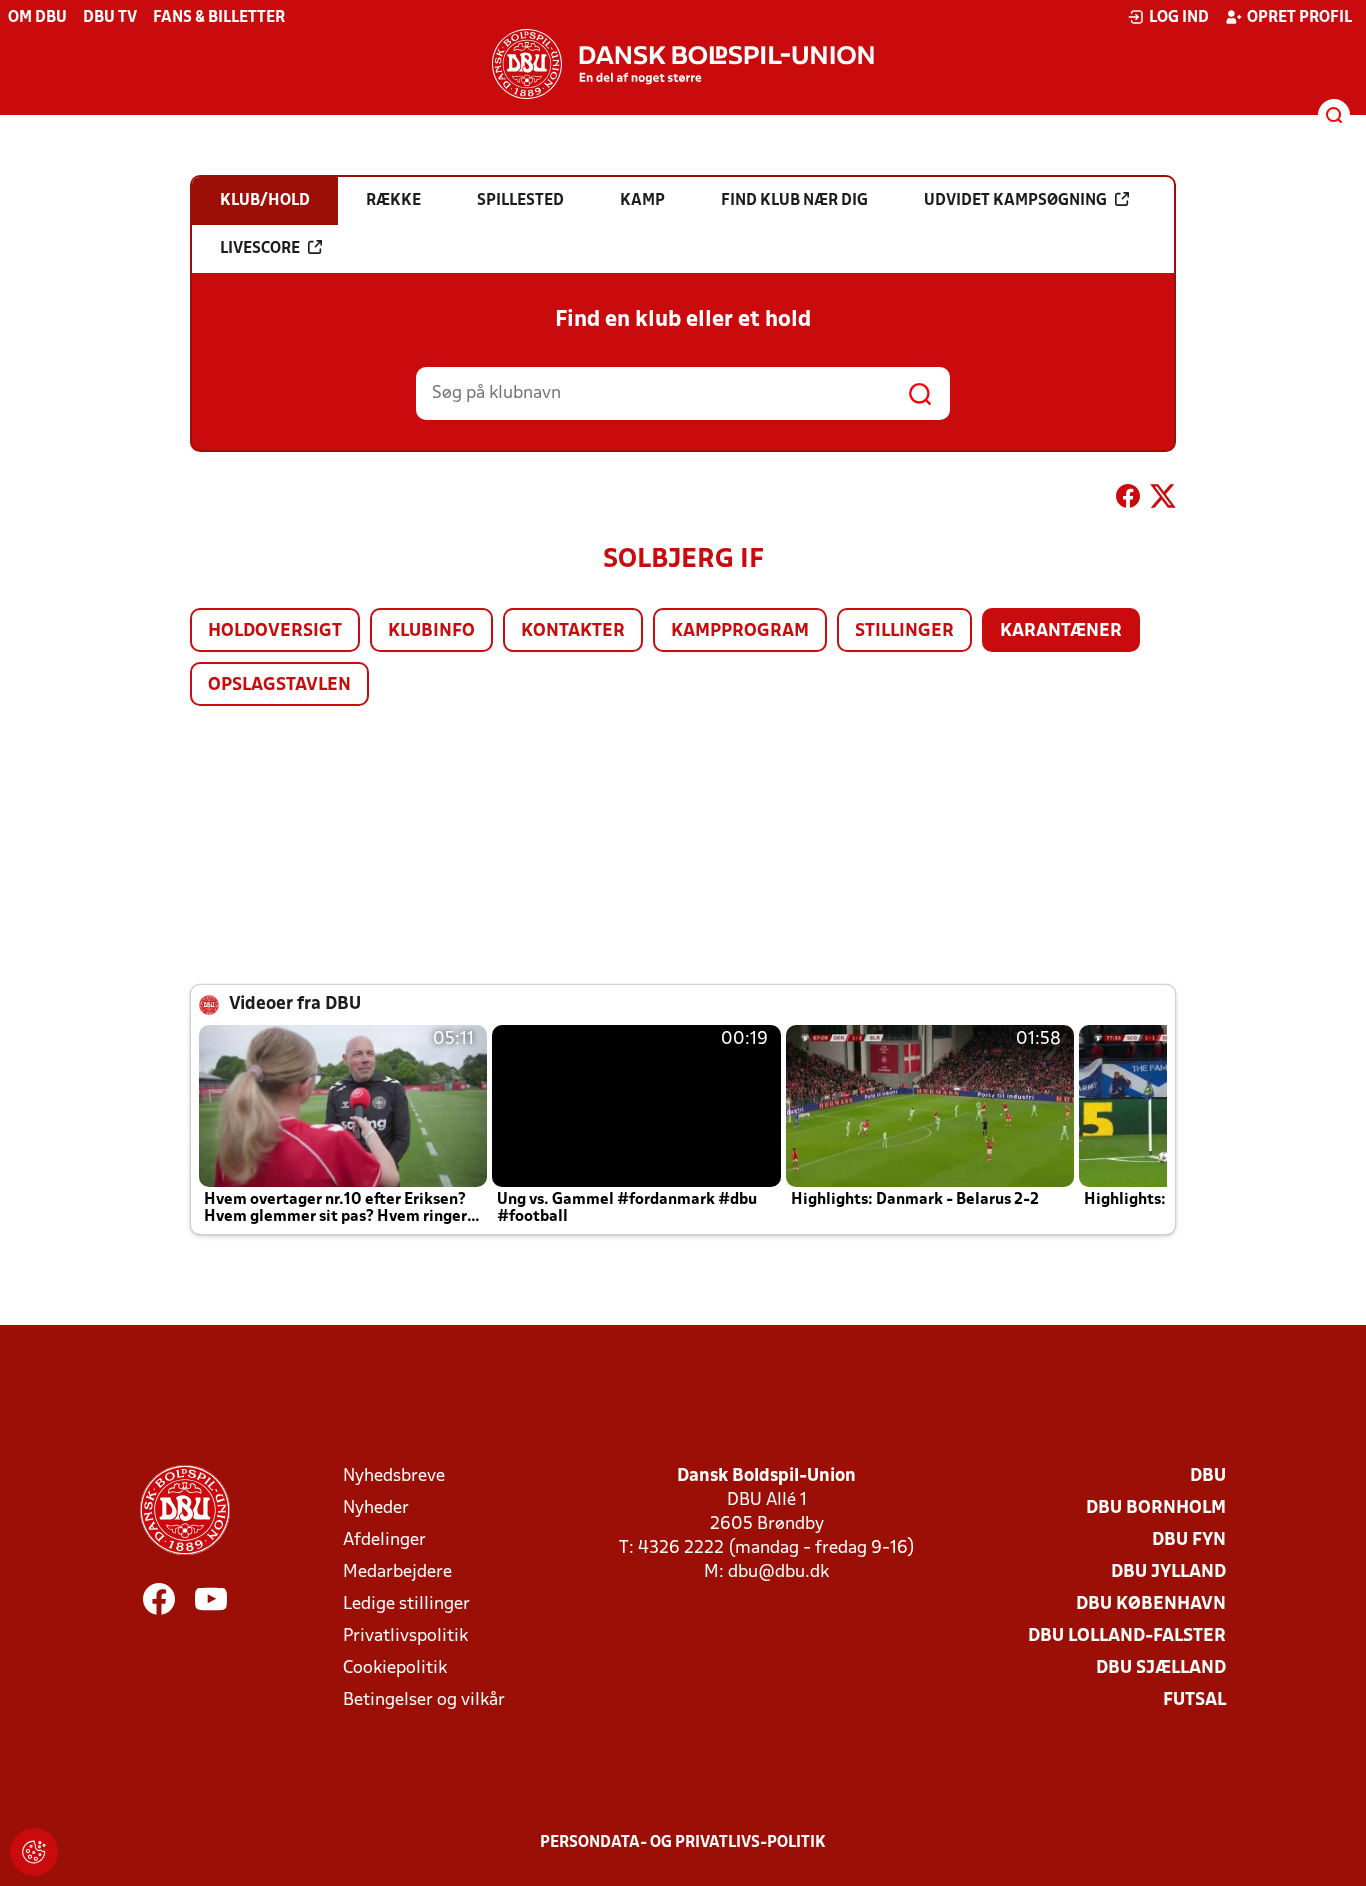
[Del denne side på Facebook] (1128, 500)
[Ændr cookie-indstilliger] (34, 1852)
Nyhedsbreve (394, 1476)
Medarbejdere (397, 1572)
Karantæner (1061, 631)
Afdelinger (384, 1540)
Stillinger (904, 631)
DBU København (1151, 1604)
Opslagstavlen (279, 685)
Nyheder (376, 1508)
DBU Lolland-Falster (1127, 1636)
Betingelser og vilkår (424, 1700)
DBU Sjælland (1161, 1668)
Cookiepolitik (395, 1668)
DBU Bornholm (1156, 1508)
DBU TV (110, 18)
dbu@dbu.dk (778, 1572)
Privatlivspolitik (405, 1636)
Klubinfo (431, 631)
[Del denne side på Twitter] (1163, 500)
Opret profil (1299, 18)
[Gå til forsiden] (683, 64)
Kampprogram (740, 631)
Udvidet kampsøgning (1015, 201)
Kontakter (573, 631)
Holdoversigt (275, 631)
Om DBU (37, 18)
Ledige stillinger (406, 1604)
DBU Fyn (1189, 1540)
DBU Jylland (1168, 1572)
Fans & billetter (219, 18)
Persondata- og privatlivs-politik (683, 1843)
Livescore (260, 249)
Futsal (1194, 1700)
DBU (1208, 1476)
